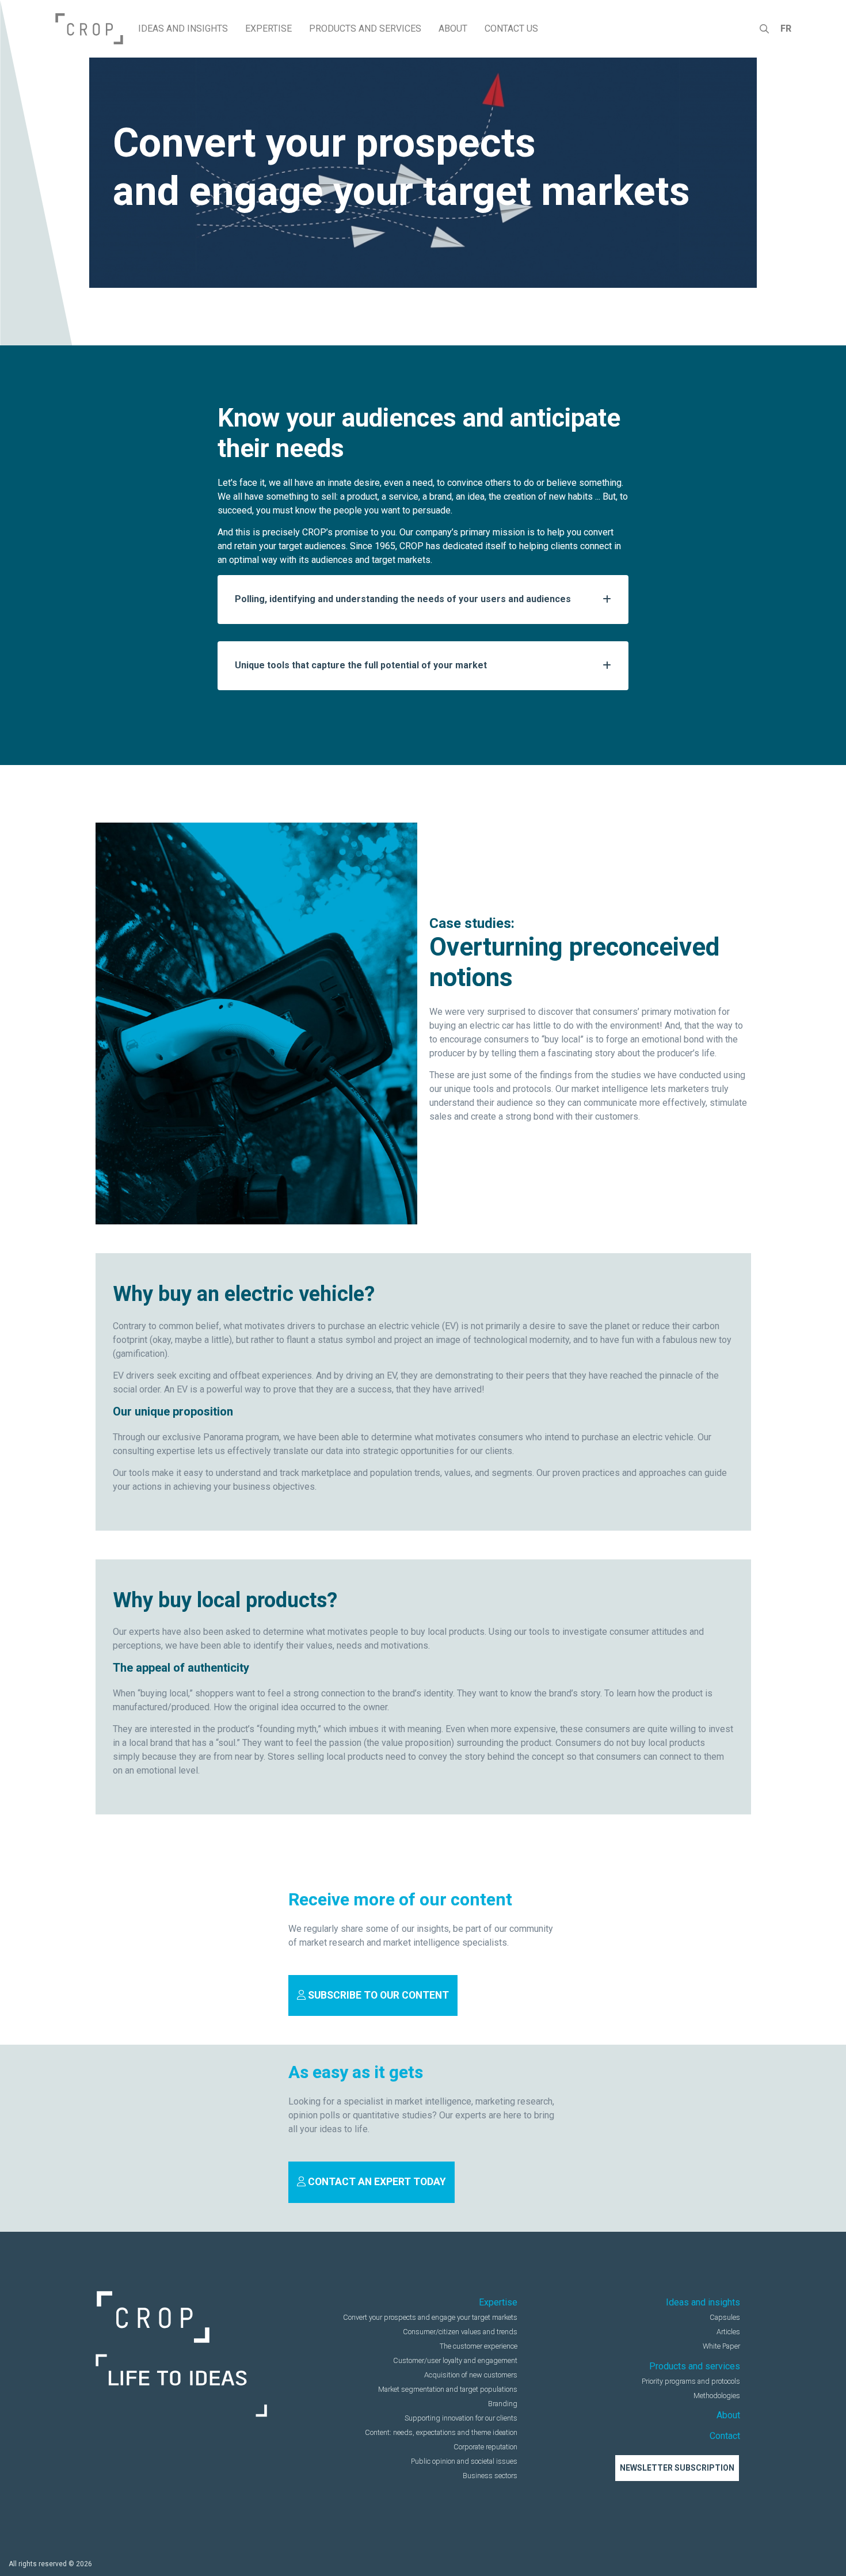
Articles (728, 2332)
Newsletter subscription (677, 2468)
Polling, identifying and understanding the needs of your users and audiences (403, 599)
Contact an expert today (376, 2182)
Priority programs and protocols (691, 2381)
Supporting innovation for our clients (461, 2418)
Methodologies (717, 2396)
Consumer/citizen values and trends (460, 2332)
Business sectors (490, 2476)
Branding (503, 2404)
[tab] (423, 600)
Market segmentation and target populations (448, 2389)
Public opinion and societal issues (464, 2461)
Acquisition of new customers (471, 2375)
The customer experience (479, 2346)
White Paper (721, 2346)
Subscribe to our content (377, 1995)
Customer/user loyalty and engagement (455, 2360)
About (728, 2415)
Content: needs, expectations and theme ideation (441, 2432)
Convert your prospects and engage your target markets (430, 2317)
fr (786, 28)
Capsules (725, 2317)
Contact (725, 2436)
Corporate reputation (485, 2447)
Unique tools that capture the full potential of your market (361, 665)
